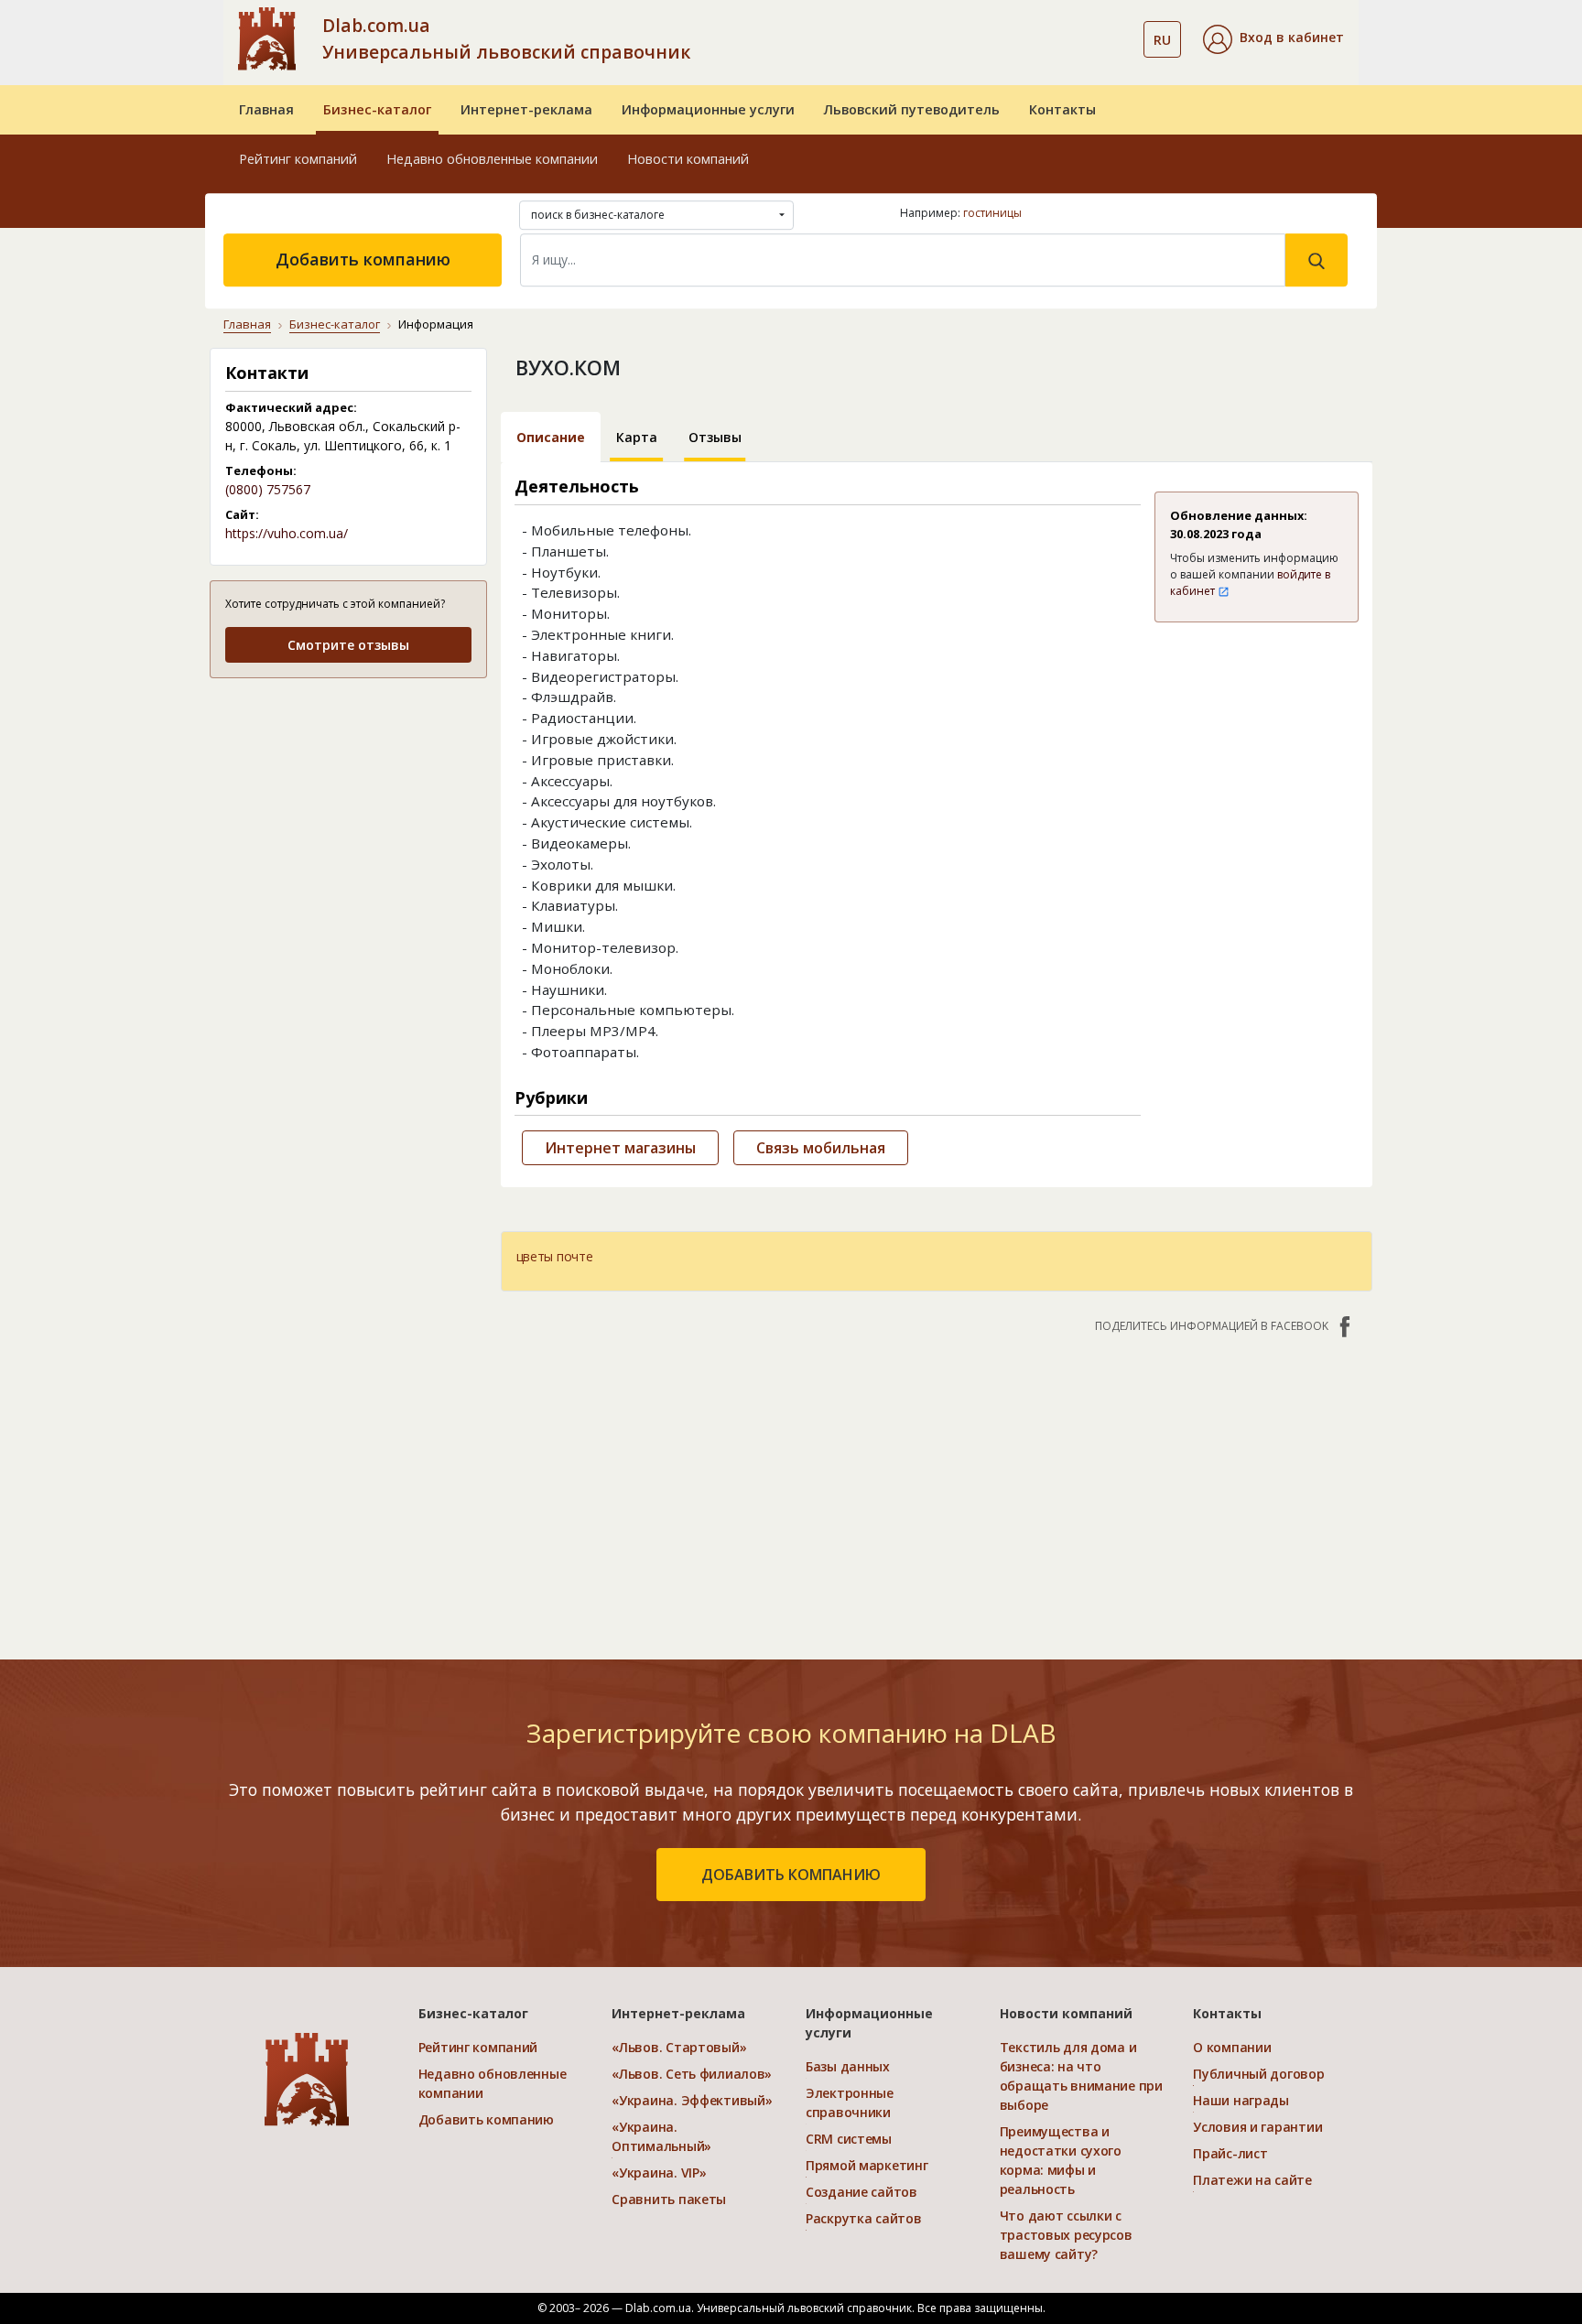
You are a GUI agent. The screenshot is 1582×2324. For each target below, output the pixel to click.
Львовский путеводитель (912, 109)
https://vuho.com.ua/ (287, 533)
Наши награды (1241, 2100)
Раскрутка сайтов (864, 2218)
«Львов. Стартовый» (679, 2047)
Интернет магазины (620, 1148)
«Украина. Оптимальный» (661, 2136)
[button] (1273, 39)
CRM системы (849, 2139)
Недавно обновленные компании (492, 159)
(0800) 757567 (268, 489)
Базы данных (848, 2066)
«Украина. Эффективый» (692, 2100)
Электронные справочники (850, 2102)
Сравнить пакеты (669, 2199)
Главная (266, 109)
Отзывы (715, 437)
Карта (637, 437)
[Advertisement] (348, 809)
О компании (1232, 2047)
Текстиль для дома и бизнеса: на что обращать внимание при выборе (1081, 2076)
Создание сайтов (861, 2192)
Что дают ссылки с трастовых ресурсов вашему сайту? (1066, 2235)
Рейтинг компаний (298, 159)
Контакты (1062, 109)
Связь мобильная (821, 1148)
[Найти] (1317, 260)
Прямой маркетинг (867, 2165)
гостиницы (992, 213)
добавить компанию (791, 1875)
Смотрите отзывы (348, 645)
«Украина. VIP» (659, 2173)
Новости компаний (688, 159)
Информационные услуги (708, 109)
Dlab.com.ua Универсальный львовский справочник (506, 38)
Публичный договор (1258, 2074)
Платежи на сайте (1252, 2180)
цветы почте (555, 1256)
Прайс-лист (1230, 2153)
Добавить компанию (363, 259)
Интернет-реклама (526, 109)
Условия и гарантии (1257, 2127)
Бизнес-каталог (377, 109)
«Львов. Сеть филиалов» (692, 2074)
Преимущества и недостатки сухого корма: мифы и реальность (1061, 2160)
